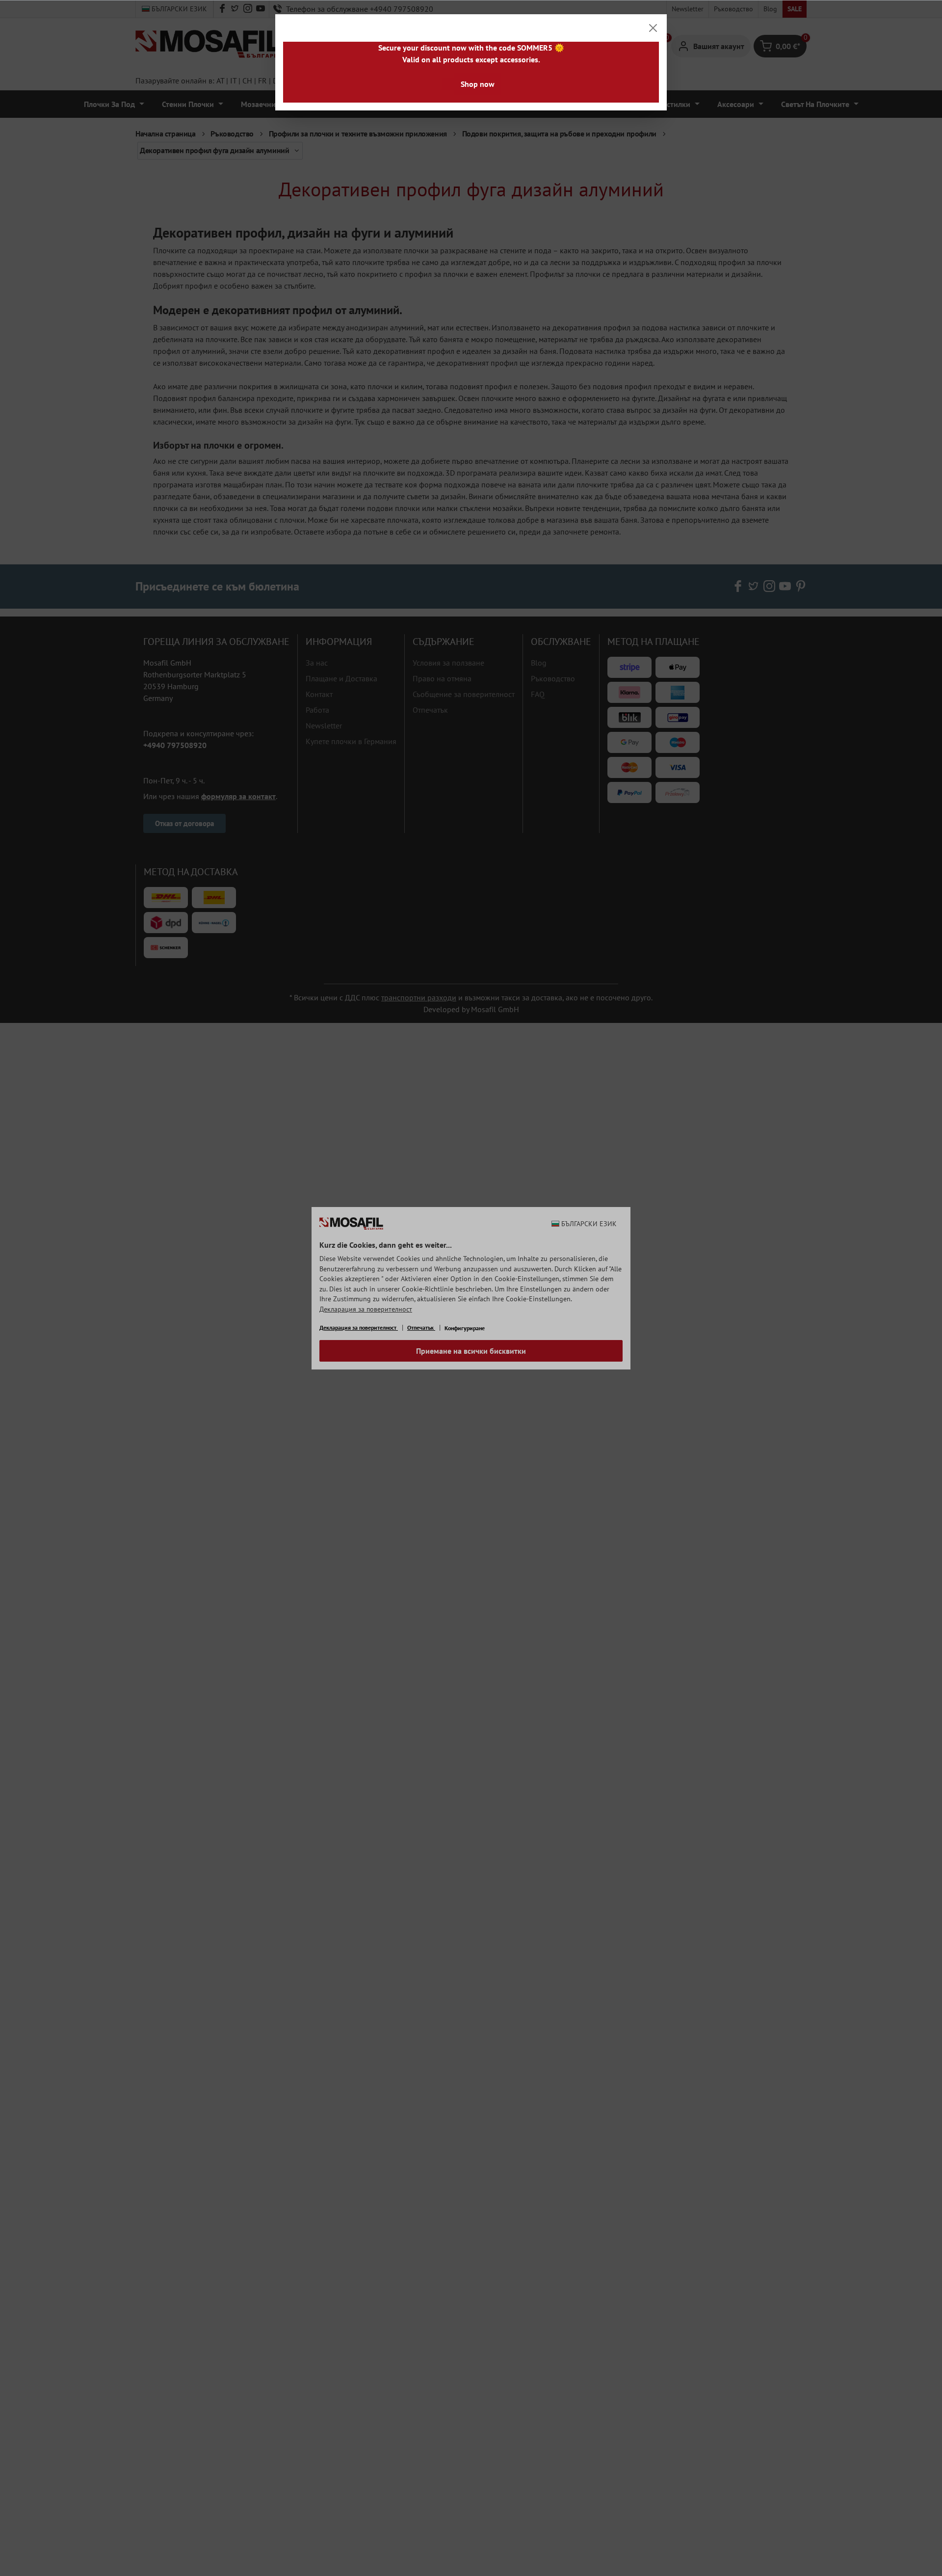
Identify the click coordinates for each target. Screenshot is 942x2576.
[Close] (653, 28)
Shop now (478, 84)
